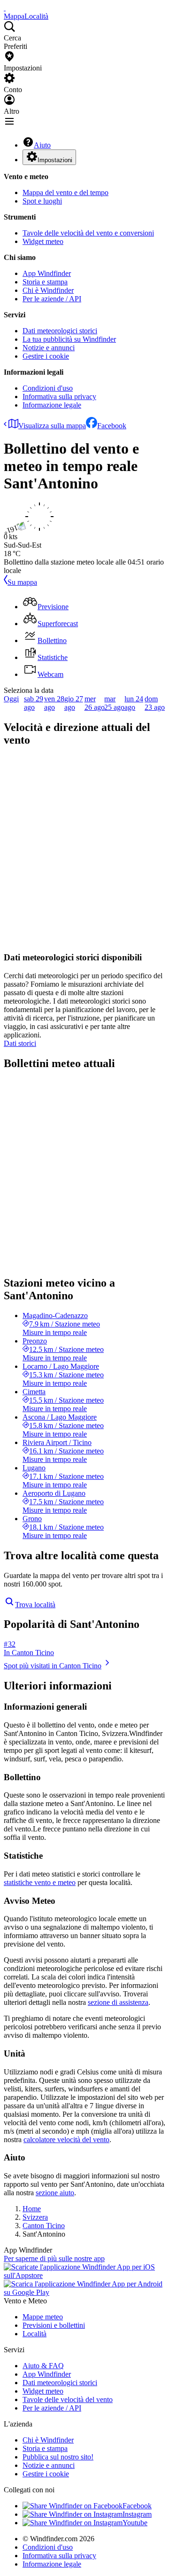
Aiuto (42, 145)
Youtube (135, 2523)
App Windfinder (47, 273)
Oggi (11, 699)
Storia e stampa (45, 282)
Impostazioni (55, 160)
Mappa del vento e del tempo (65, 192)
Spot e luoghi (42, 201)
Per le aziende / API (52, 299)
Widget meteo (43, 241)
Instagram (137, 2514)
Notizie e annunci (49, 348)
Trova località (35, 1605)
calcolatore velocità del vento (66, 2140)
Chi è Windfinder (48, 290)
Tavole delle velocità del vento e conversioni (88, 233)
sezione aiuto (55, 2193)
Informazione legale (52, 405)
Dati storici (20, 1043)
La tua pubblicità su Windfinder (69, 339)
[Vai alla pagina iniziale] (5, 8)
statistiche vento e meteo (40, 1882)
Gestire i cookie (46, 356)
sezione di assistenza (118, 2002)
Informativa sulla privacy (59, 397)
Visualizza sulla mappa (52, 426)
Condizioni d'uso (48, 388)
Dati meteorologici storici (60, 331)
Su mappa (22, 582)
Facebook (112, 426)
